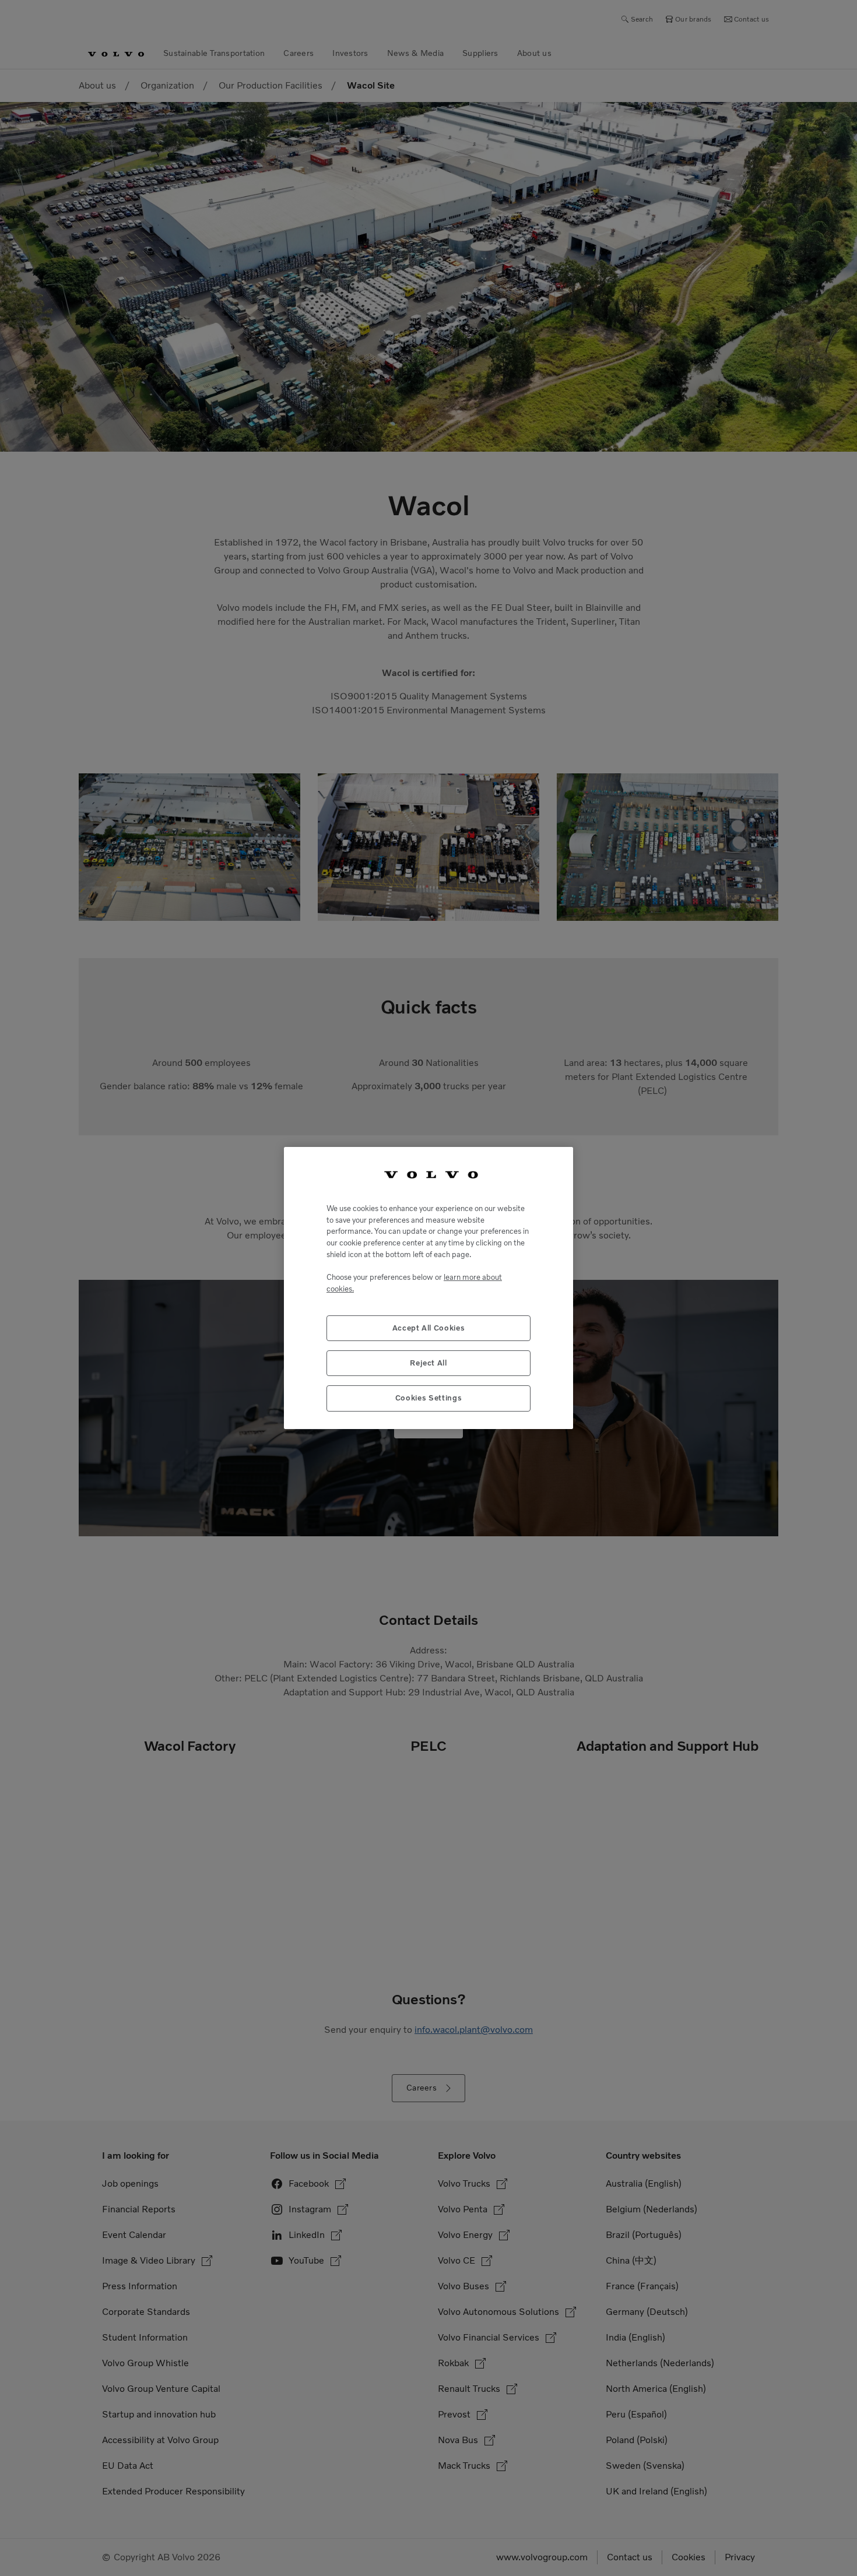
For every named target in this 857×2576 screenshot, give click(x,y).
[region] (428, 1288)
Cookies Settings (429, 1398)
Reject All (428, 1363)
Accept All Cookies (429, 1328)
